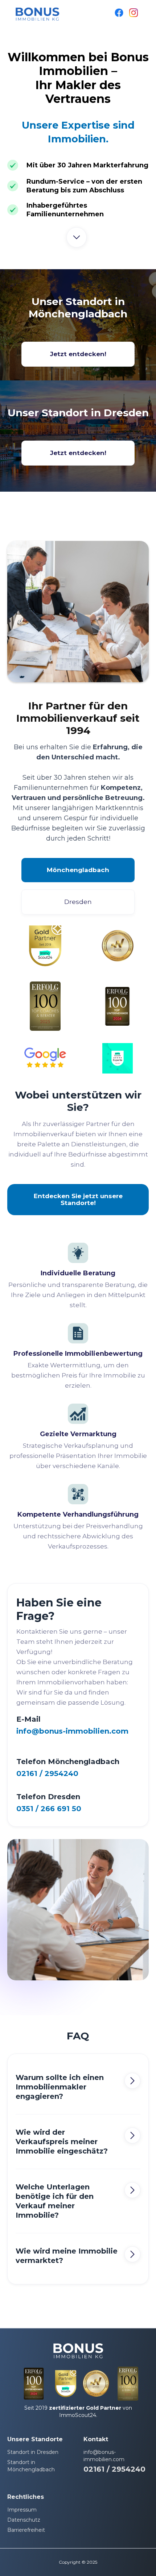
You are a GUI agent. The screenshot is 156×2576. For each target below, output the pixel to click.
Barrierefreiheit (26, 2530)
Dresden (78, 902)
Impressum (22, 2510)
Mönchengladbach (78, 870)
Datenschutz (24, 2520)
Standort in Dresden (33, 2452)
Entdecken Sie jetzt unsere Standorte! (78, 1199)
